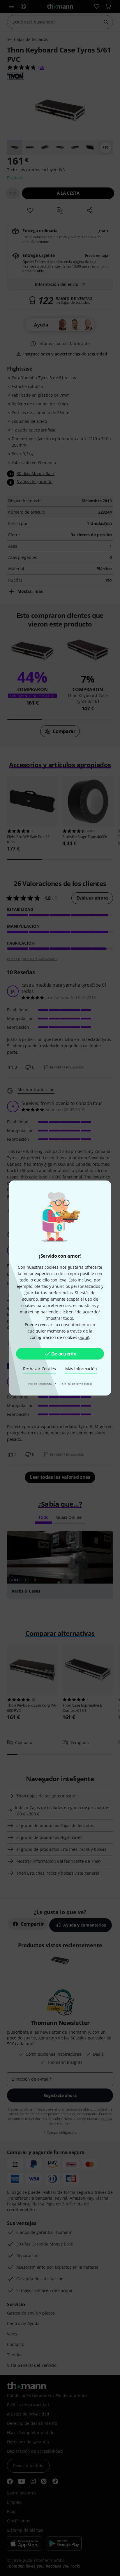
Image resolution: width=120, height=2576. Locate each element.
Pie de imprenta (40, 1384)
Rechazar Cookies (39, 1369)
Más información (81, 1369)
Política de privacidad (76, 1384)
